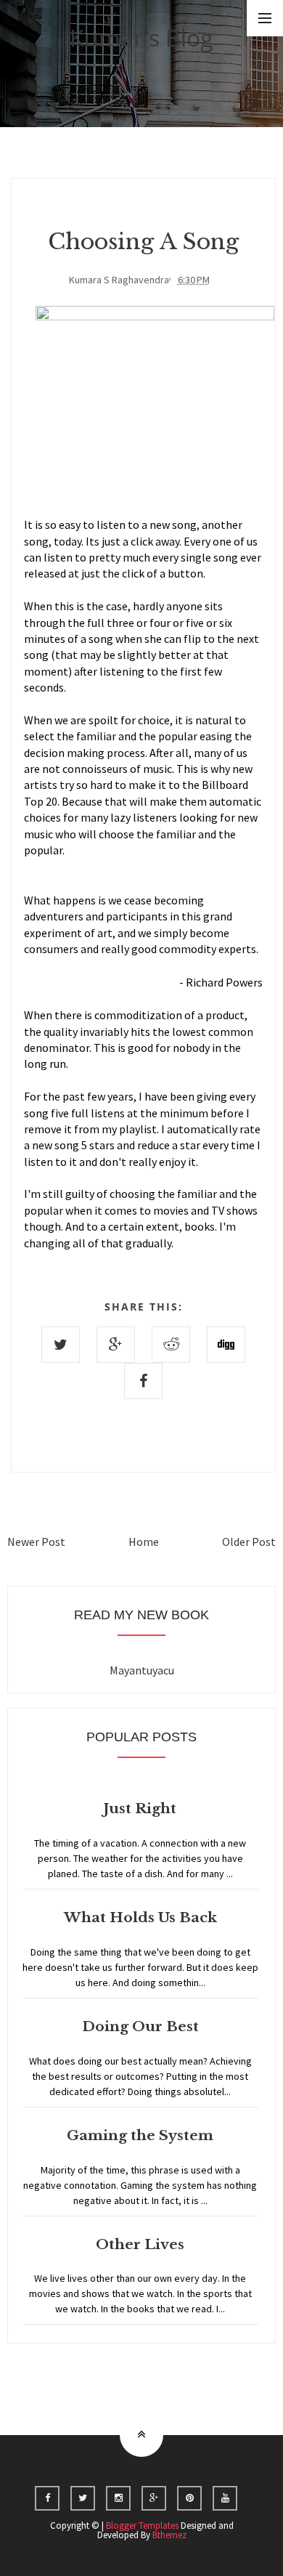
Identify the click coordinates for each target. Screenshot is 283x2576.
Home (144, 1542)
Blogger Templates (142, 2526)
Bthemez (169, 2535)
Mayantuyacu (142, 1670)
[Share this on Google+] (116, 1345)
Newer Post (36, 1542)
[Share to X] (61, 1345)
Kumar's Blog (141, 37)
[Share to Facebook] (143, 1381)
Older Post (249, 1542)
